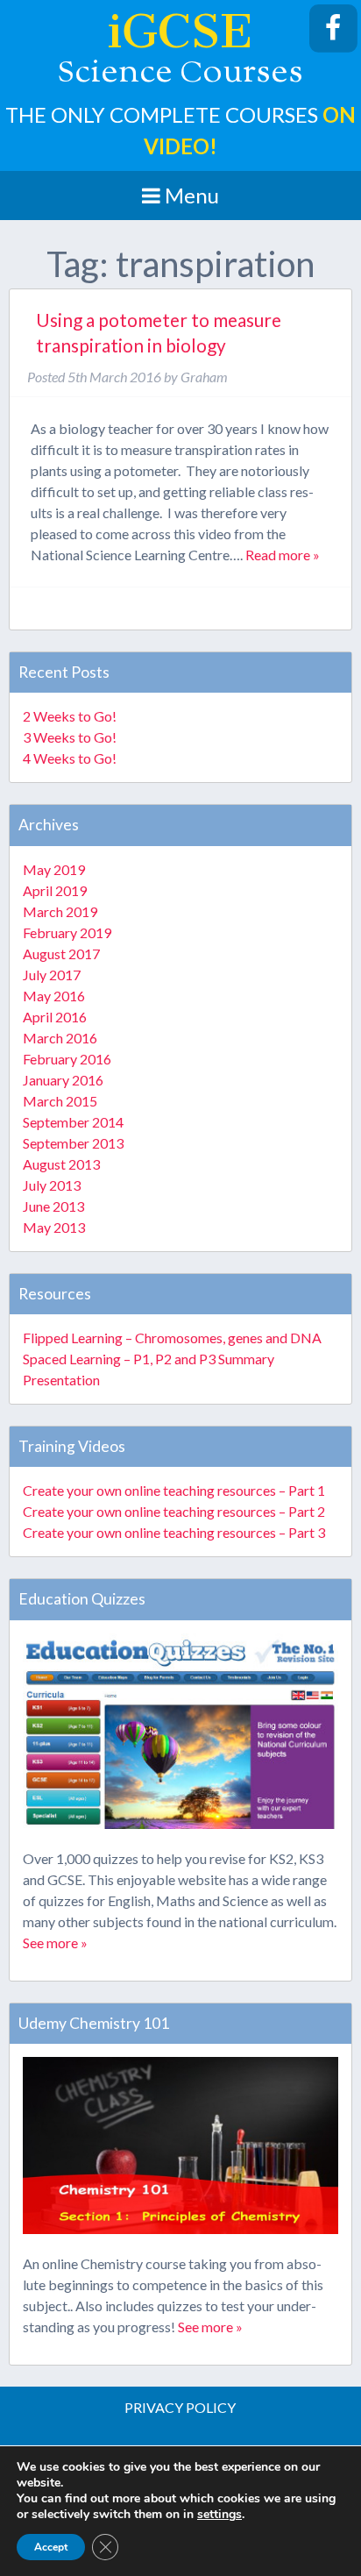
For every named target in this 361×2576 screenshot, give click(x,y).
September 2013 (73, 1143)
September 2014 (73, 1122)
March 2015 (60, 1101)
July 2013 (52, 1185)
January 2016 (63, 1080)
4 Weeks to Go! (70, 758)
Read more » (283, 555)
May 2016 (54, 996)
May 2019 (54, 869)
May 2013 (54, 1227)
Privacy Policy (180, 2407)
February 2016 (67, 1059)
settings (219, 2515)
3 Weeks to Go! (70, 737)
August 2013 (61, 1164)
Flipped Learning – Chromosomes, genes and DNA (172, 1338)
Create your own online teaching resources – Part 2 (174, 1511)
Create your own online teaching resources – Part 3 (174, 1532)
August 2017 (61, 954)
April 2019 (55, 890)
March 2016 (60, 1038)
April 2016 (55, 1017)
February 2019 (67, 932)
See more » (55, 1943)
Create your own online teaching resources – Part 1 (174, 1490)
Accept (51, 2547)
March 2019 (60, 911)
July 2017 (52, 975)
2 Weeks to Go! (70, 716)
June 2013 (53, 1206)
